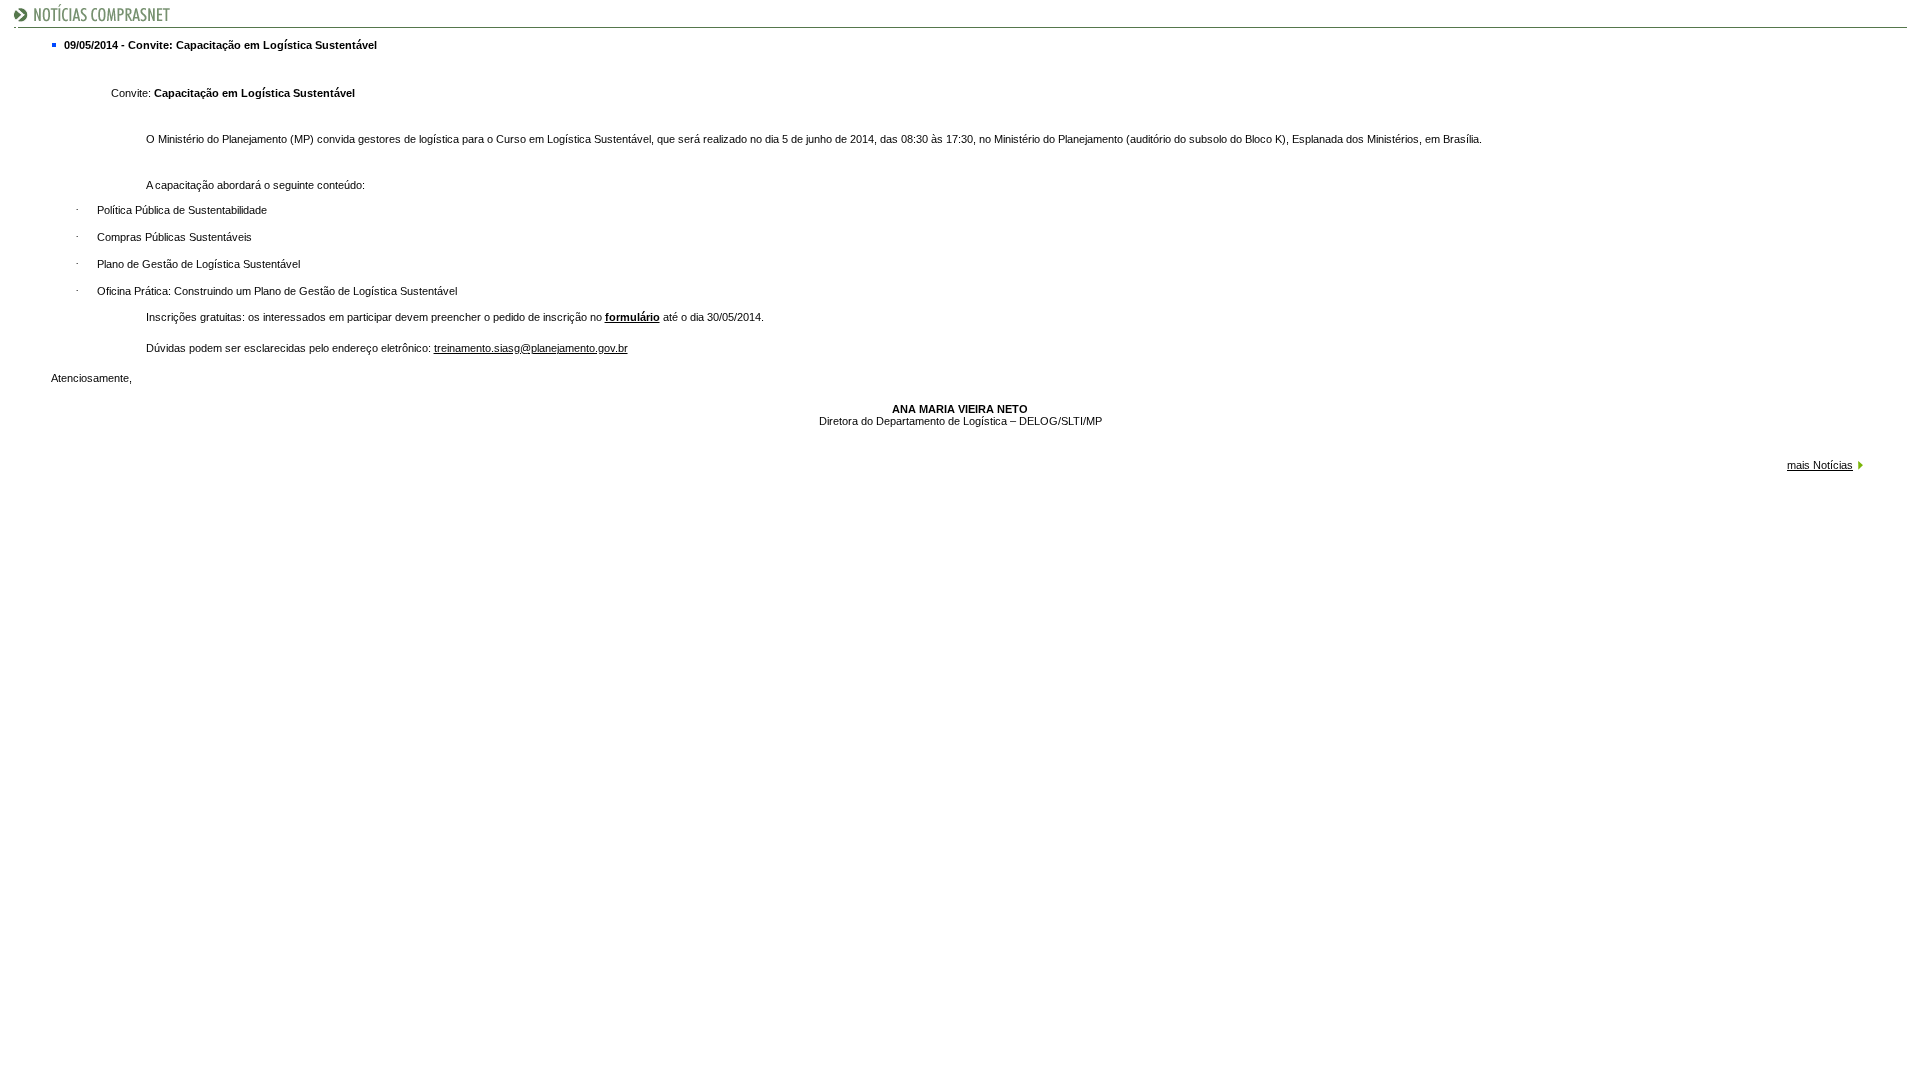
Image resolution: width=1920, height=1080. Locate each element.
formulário (632, 317)
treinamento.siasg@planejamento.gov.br (531, 348)
